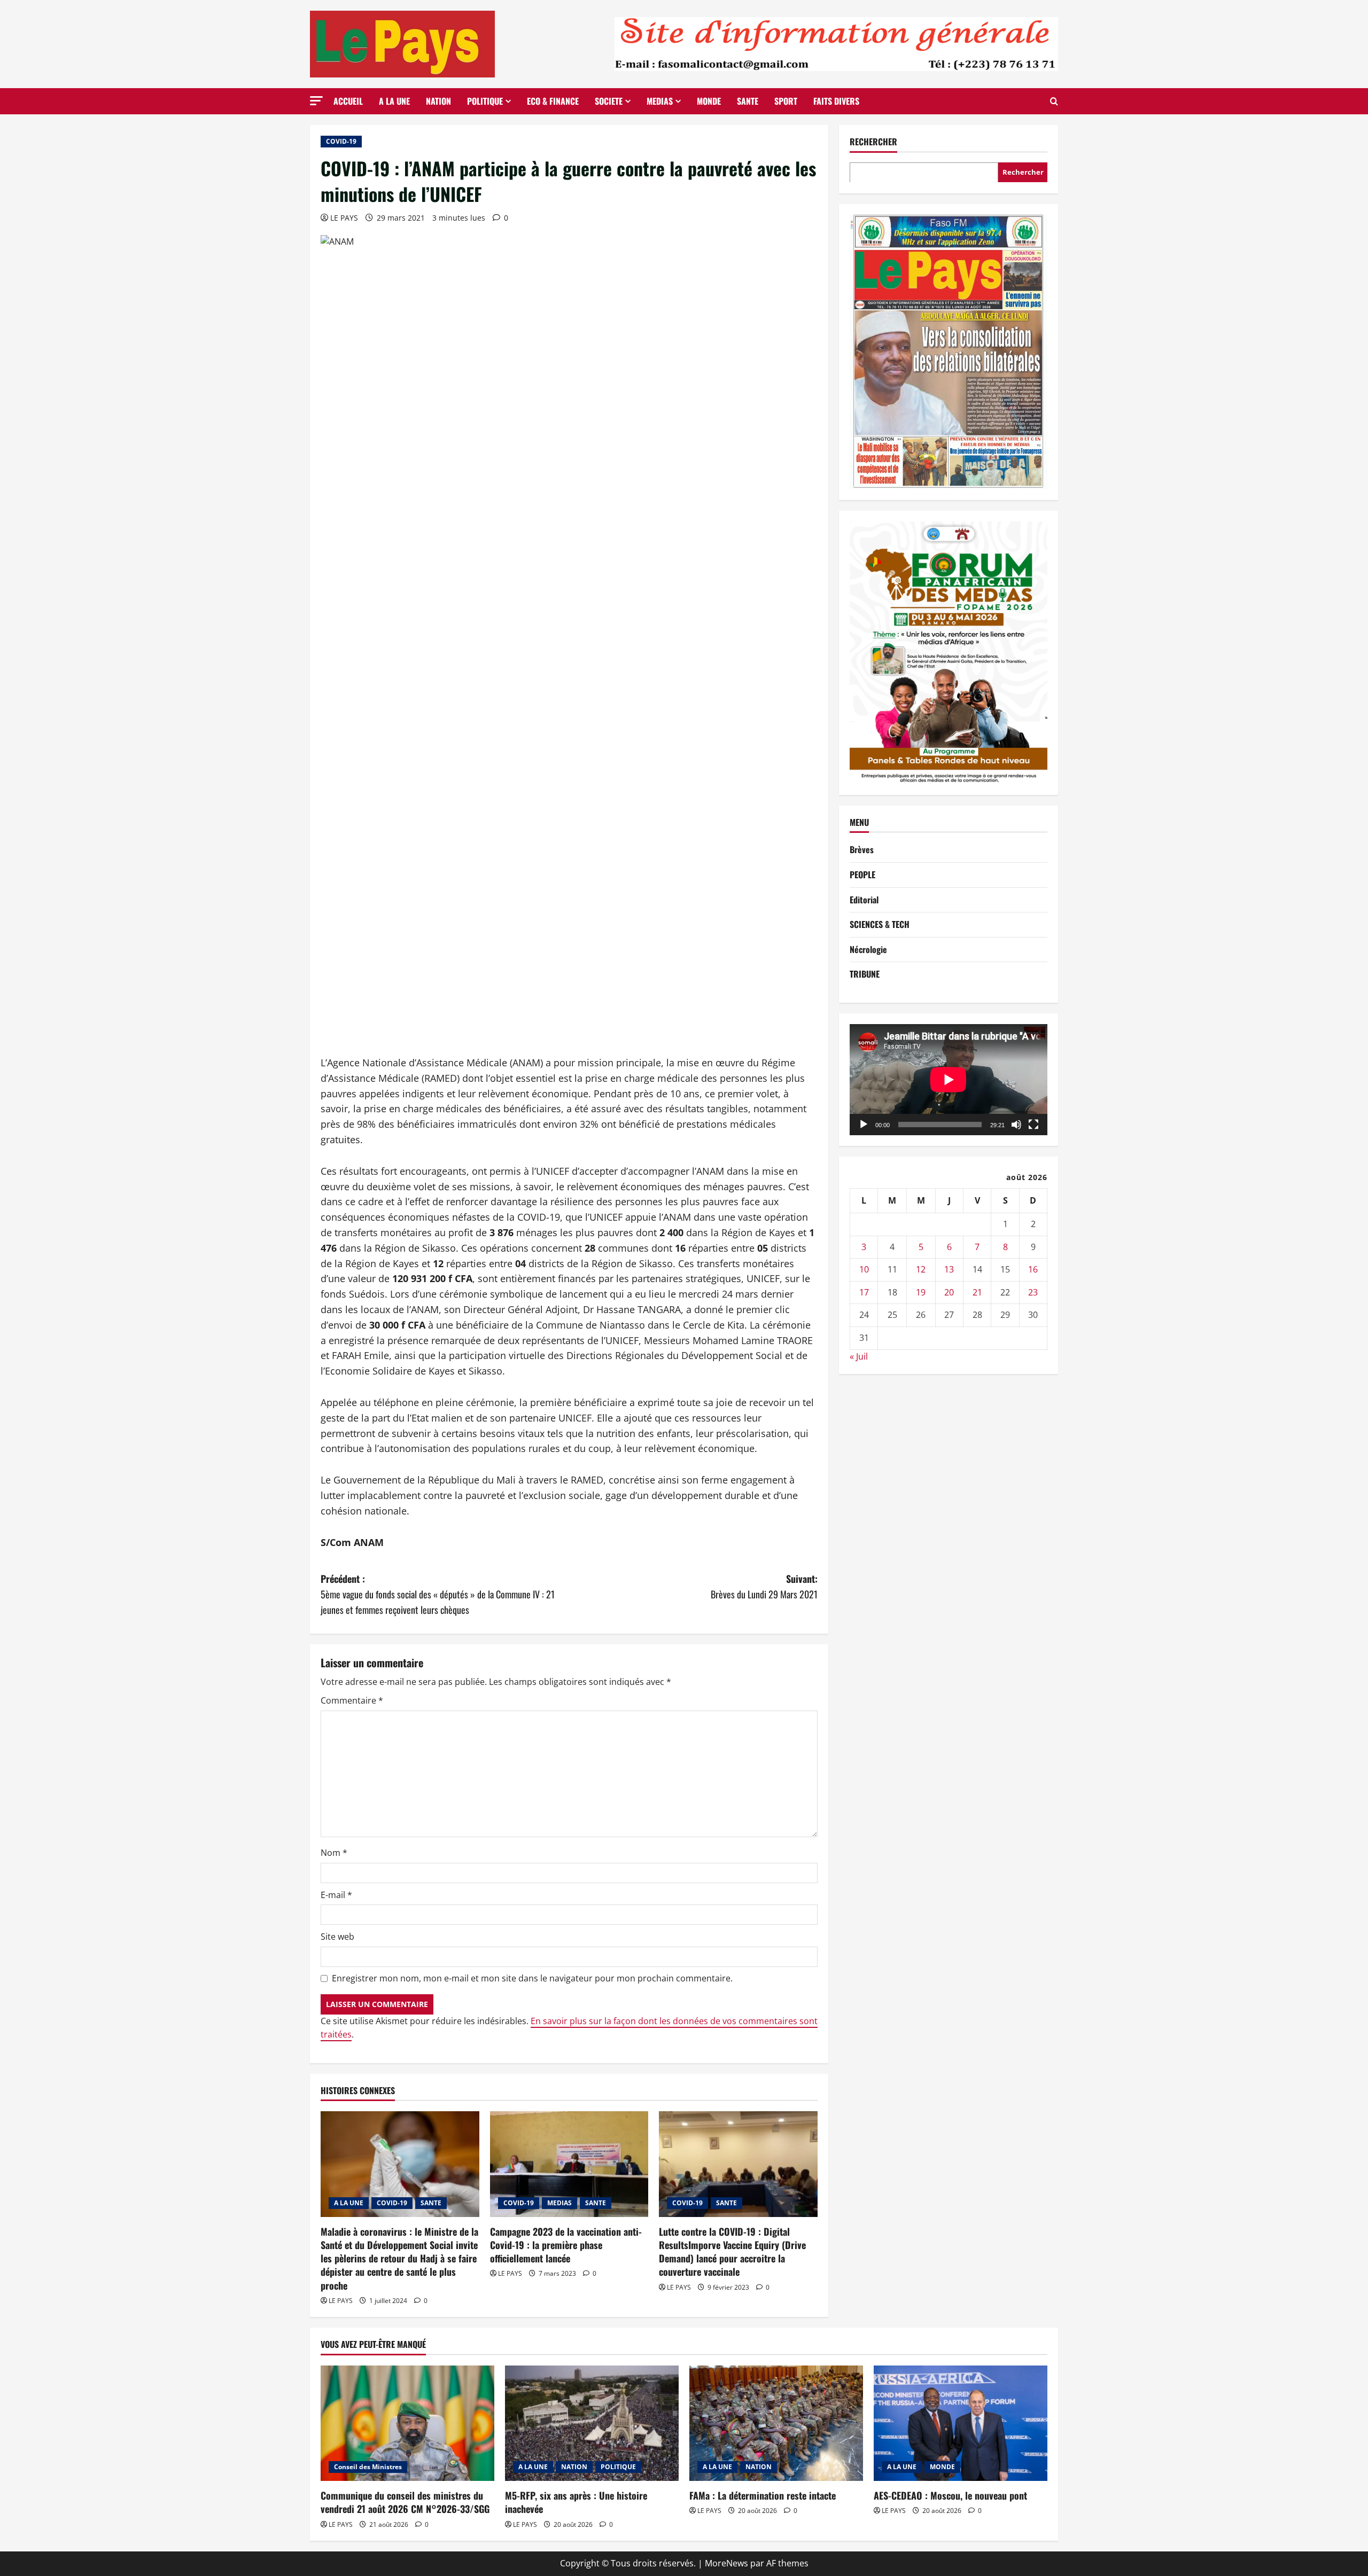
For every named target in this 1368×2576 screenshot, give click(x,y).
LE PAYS (344, 218)
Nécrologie (868, 949)
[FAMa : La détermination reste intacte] (776, 2423)
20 (949, 1292)
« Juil (859, 1356)
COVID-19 (341, 141)
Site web (337, 1937)
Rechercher (873, 142)
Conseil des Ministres (368, 2467)
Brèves (862, 849)
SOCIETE (609, 101)
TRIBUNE (865, 974)
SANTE (748, 101)
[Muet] (1016, 1125)
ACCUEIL (348, 101)
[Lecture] (864, 1125)
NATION (438, 101)
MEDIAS (660, 101)
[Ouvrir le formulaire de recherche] (1054, 101)
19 (921, 1292)
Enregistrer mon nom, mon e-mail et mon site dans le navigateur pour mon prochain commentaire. (532, 1978)
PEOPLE (862, 875)
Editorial (864, 899)
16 (1033, 1269)
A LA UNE (394, 101)
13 (949, 1269)
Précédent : (438, 1594)
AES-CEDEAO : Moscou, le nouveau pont (950, 2495)
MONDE (709, 101)
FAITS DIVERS (836, 101)
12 (921, 1269)
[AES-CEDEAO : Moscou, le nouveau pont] (961, 2423)
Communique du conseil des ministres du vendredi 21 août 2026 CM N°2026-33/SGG (405, 2502)
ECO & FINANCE (553, 101)
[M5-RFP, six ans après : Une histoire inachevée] (592, 2423)
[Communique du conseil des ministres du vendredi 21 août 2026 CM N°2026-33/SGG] (407, 2423)
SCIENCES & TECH (880, 924)
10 (864, 1269)
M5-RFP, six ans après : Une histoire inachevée (576, 2502)
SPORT (786, 101)
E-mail (336, 1895)
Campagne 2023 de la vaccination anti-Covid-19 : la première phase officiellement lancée (566, 2245)
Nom (334, 1853)
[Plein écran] (1033, 1125)
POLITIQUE (485, 101)
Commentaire (352, 1700)
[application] (949, 1080)
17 (864, 1292)
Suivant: (764, 1586)
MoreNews (726, 2563)
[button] (316, 101)
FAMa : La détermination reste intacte (763, 2495)
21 (977, 1292)
